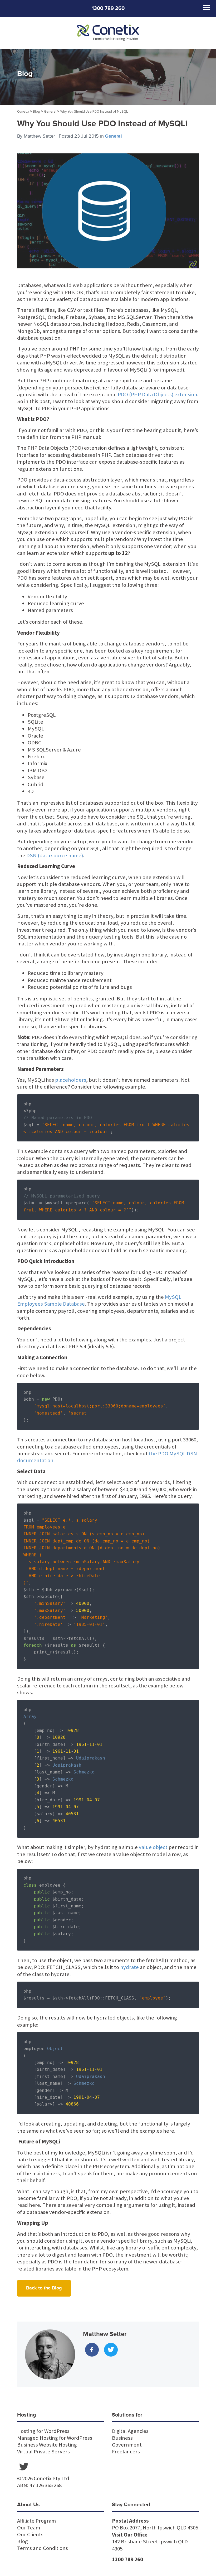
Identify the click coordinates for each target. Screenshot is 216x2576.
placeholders (71, 1080)
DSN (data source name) (55, 855)
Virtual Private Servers (43, 2452)
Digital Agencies (130, 2431)
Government (127, 2445)
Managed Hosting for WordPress (55, 2438)
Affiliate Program (36, 2521)
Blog (23, 2541)
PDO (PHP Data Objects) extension (158, 394)
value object (153, 1847)
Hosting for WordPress (43, 2431)
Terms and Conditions (43, 2548)
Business (122, 2438)
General (113, 136)
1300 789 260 (108, 8)
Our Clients (30, 2534)
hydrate (129, 1967)
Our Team (29, 2528)
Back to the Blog (44, 2288)
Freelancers (126, 2452)
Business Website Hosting (47, 2445)
